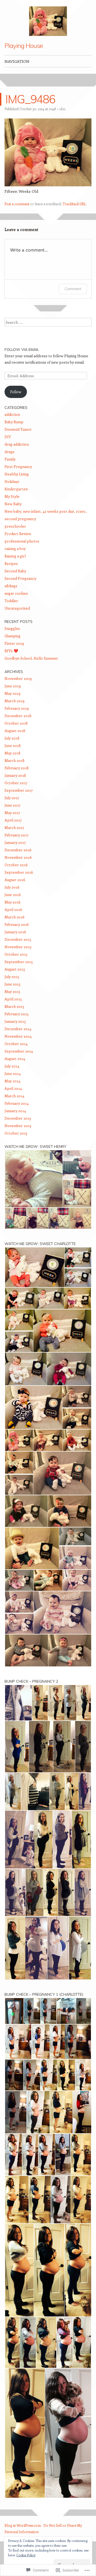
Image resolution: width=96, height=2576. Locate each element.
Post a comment (17, 204)
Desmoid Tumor (18, 429)
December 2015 (18, 939)
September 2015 (19, 962)
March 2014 (14, 1096)
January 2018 (15, 775)
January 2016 (15, 932)
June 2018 (13, 745)
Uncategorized (17, 608)
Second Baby (15, 571)
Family (10, 459)
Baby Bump (14, 422)
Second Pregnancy (20, 578)
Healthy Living (17, 474)
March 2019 (15, 701)
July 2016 (12, 887)
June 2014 (13, 1073)
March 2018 (15, 760)
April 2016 (13, 909)
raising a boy (15, 549)
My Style (12, 496)
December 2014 (18, 1029)
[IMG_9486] (48, 185)
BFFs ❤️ (11, 651)
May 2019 (13, 693)
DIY (8, 437)
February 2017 (17, 835)
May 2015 (12, 991)
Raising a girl (15, 556)
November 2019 (18, 678)
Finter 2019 (14, 643)
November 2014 (18, 1036)
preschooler (15, 526)
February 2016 (17, 924)
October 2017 (16, 783)
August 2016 (15, 880)
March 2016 (15, 917)
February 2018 (17, 768)
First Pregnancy (18, 467)
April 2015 (13, 999)
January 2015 (15, 1021)
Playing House (24, 46)
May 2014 (12, 1081)
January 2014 (15, 1111)
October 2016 (16, 865)
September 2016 (19, 872)
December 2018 (18, 716)
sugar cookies (16, 593)
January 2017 (15, 842)
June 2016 (13, 895)
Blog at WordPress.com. (23, 2525)
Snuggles (12, 628)
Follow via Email (22, 350)
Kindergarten (16, 489)
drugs (9, 452)
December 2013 (18, 1118)
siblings (11, 586)
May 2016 (13, 902)
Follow (16, 392)
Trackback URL (74, 204)
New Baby (13, 504)
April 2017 (13, 820)
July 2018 (12, 738)
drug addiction (17, 444)
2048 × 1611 (57, 109)
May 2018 (13, 753)
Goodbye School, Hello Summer (31, 658)
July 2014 (12, 1066)
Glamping (13, 636)
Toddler (11, 601)
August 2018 (15, 731)
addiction (12, 414)
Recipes (11, 563)
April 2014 (13, 1088)
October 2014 (16, 1044)
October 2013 (16, 1133)
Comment (73, 289)
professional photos (22, 541)
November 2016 (18, 857)
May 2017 (12, 813)
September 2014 (19, 1051)
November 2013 (18, 1126)
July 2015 (12, 977)
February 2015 (17, 1014)
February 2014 (17, 1103)
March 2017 (14, 827)
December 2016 (18, 850)
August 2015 (15, 969)
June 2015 (13, 984)
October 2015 (16, 954)
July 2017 (12, 798)
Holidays (12, 481)
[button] (48, 152)
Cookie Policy (26, 2555)
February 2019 (17, 708)
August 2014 (15, 1059)
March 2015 (14, 1006)
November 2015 (18, 947)
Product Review (18, 534)
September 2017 (19, 790)
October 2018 (16, 723)
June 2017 (13, 805)
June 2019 (13, 686)
